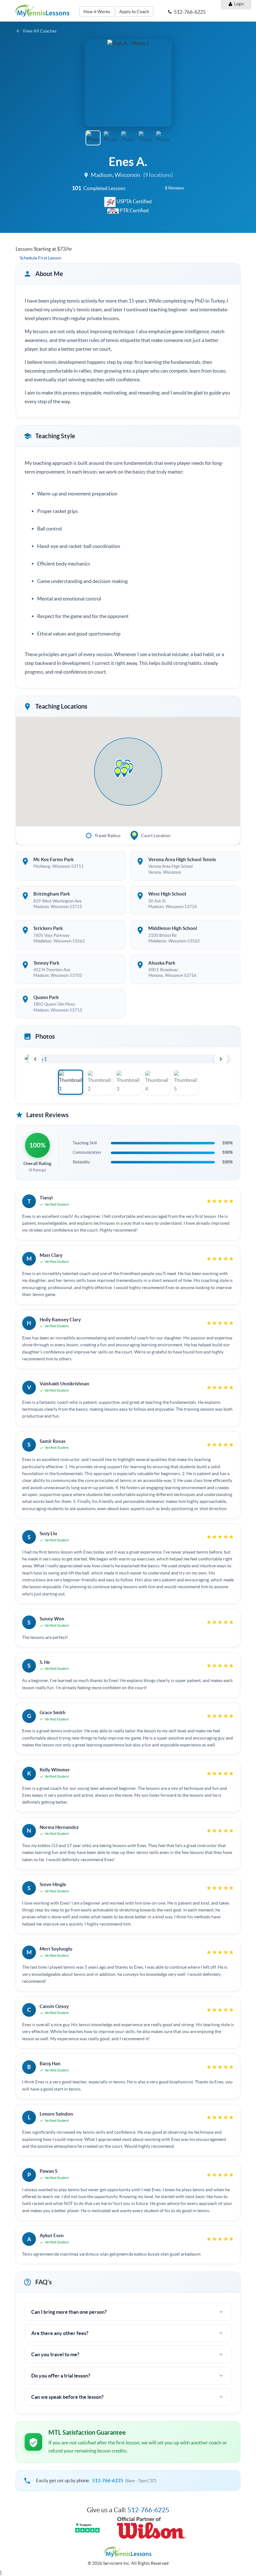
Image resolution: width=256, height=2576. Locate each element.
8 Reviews (175, 188)
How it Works (97, 12)
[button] (92, 83)
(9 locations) (158, 175)
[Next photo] (221, 1059)
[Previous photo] (35, 1059)
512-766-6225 (108, 2481)
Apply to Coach (134, 12)
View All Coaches (39, 31)
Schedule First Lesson (40, 258)
